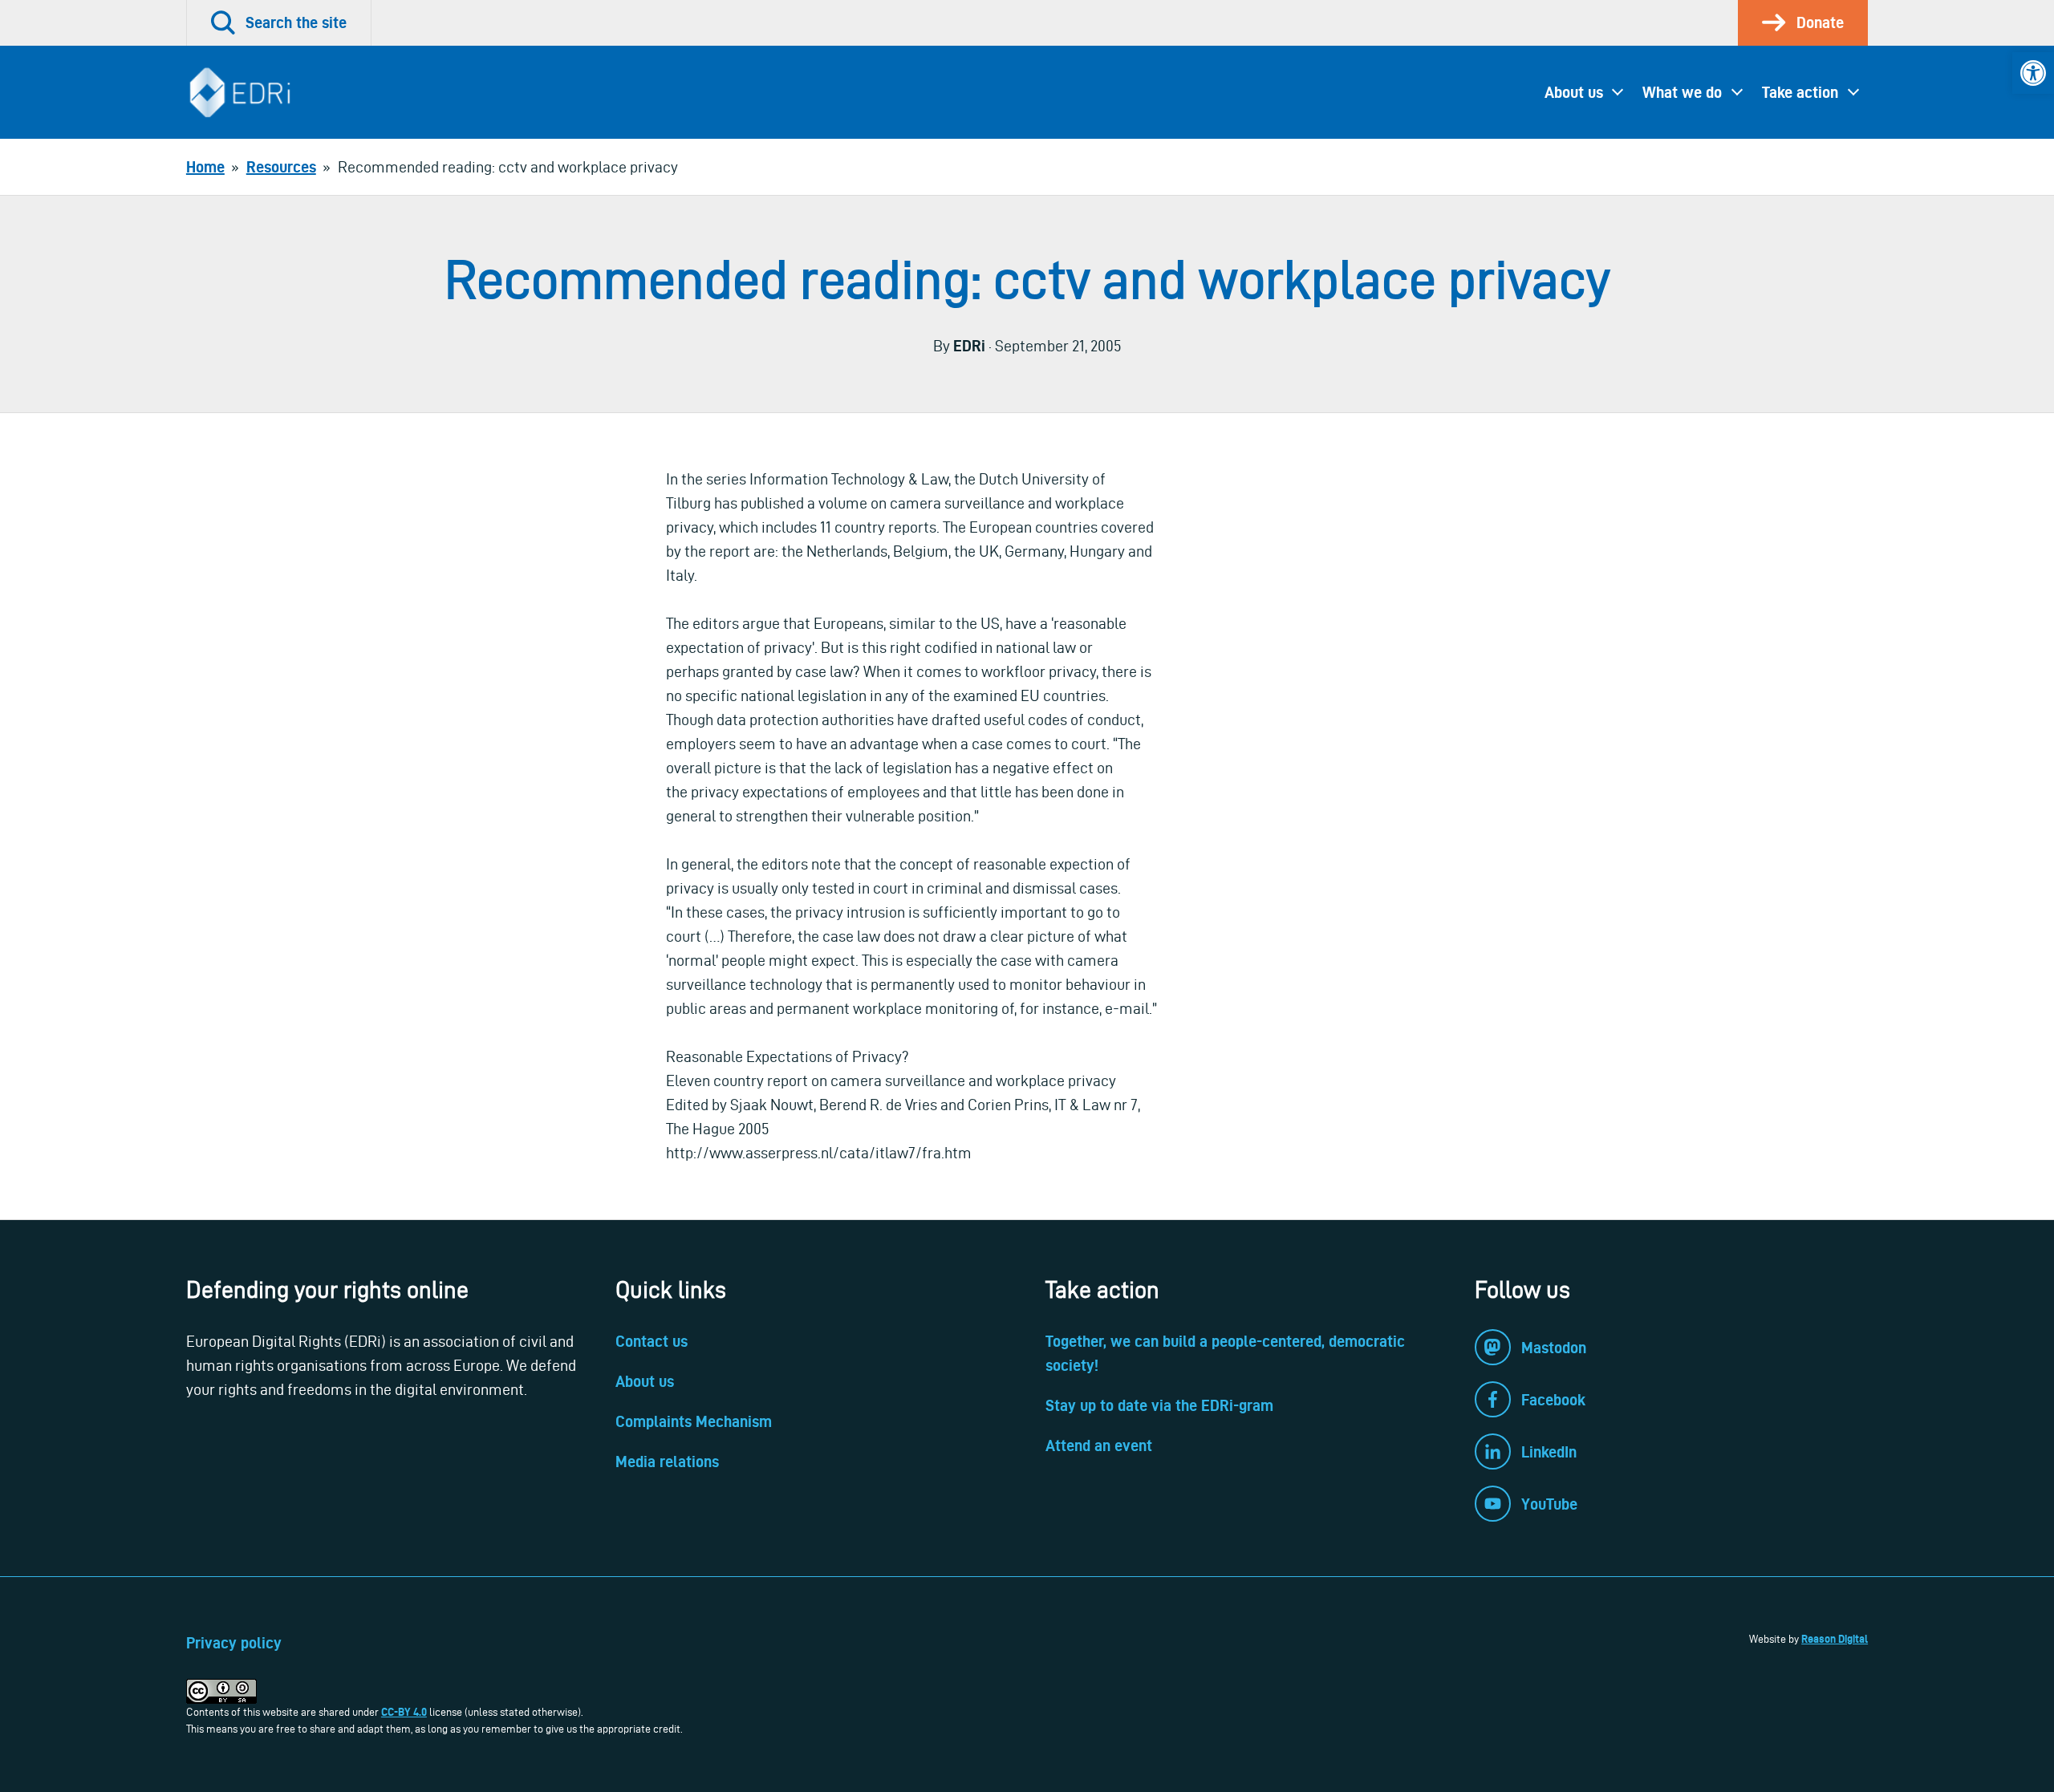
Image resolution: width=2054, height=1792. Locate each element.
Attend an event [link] (1099, 1445)
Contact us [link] (652, 1341)
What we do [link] (1682, 92)
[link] (2033, 73)
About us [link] (1574, 92)
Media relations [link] (667, 1462)
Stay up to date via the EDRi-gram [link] (1159, 1405)
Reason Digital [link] (1835, 1639)
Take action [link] (1800, 92)
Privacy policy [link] (234, 1643)
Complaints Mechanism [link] (694, 1421)
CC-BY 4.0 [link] (404, 1712)
